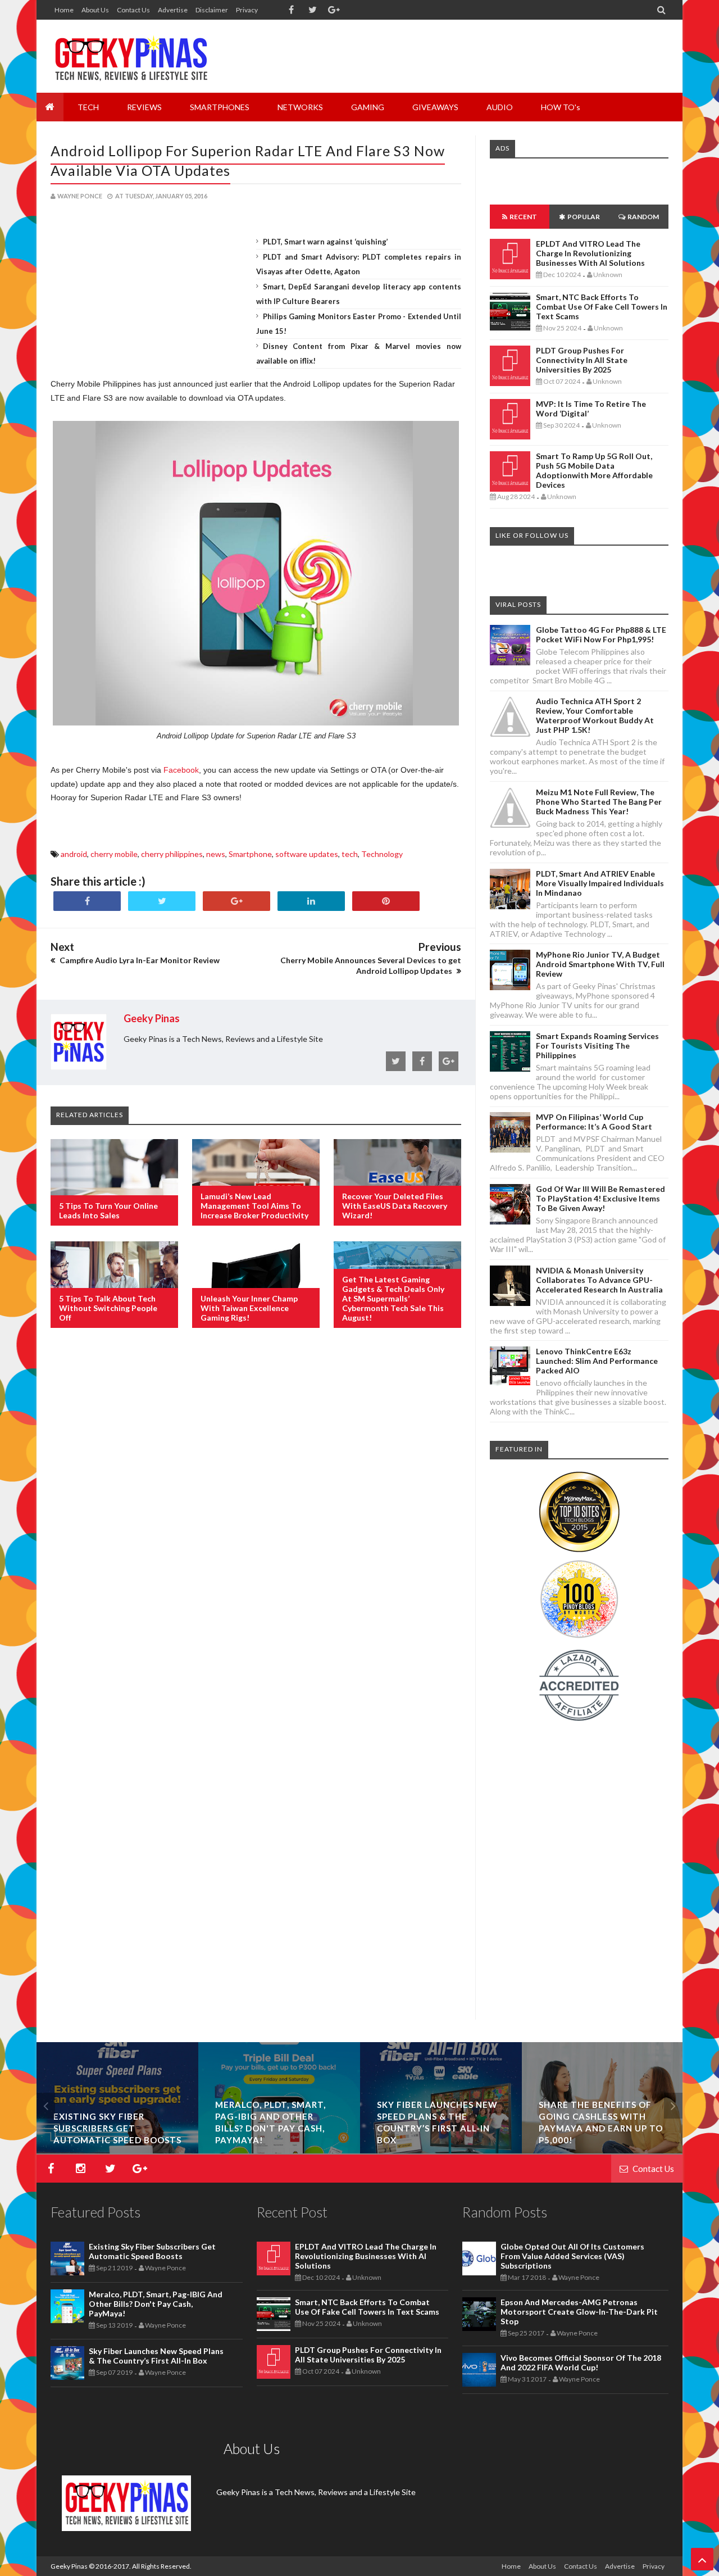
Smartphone (250, 854)
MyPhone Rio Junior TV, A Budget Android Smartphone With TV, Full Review (600, 964)
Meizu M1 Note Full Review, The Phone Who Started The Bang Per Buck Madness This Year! (599, 802)
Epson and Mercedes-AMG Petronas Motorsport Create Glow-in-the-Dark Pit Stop (579, 2312)
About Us (95, 10)
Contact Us (133, 10)
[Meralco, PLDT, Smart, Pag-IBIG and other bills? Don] (279, 2150)
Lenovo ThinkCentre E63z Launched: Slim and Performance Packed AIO (597, 1361)
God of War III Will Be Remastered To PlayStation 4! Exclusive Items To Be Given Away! (600, 1198)
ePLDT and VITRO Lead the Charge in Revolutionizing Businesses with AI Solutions (590, 253)
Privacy (247, 10)
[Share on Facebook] (87, 901)
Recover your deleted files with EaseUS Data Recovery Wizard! (395, 1206)
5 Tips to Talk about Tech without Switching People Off (108, 1308)
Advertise (173, 10)
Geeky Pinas (69, 2566)
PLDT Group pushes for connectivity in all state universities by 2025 (582, 360)
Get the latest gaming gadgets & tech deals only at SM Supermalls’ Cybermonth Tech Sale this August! (393, 1298)
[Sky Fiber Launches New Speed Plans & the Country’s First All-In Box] (441, 2150)
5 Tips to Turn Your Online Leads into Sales (108, 1210)
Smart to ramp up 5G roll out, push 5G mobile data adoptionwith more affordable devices (594, 470)
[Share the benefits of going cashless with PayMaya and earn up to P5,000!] (603, 2150)
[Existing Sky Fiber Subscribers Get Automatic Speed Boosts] (117, 2150)
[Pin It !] (386, 901)
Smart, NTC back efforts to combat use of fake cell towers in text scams (602, 307)
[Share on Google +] (236, 901)
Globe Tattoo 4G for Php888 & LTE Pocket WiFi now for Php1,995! (601, 634)
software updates (307, 854)
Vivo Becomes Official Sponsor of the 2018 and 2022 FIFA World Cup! (581, 2362)
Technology (382, 854)
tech (350, 854)
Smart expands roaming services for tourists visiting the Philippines (597, 1046)
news (216, 854)
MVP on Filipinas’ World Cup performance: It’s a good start (594, 1122)
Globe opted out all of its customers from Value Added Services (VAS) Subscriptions (572, 2256)
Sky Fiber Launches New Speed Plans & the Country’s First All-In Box (156, 2356)
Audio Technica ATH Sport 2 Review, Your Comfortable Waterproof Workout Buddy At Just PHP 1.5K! (595, 715)
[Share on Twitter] (162, 901)
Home (64, 10)
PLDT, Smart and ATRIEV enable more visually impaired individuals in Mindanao (600, 883)
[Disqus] (256, 1520)
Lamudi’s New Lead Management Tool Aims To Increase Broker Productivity (254, 1206)
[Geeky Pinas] (131, 56)
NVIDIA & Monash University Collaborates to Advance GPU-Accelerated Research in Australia (599, 1280)
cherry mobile (114, 854)
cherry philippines (172, 854)
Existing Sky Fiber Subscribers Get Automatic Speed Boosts (117, 2128)
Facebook (181, 770)
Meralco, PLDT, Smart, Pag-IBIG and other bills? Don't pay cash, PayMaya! (156, 2304)
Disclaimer (212, 10)
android (74, 854)
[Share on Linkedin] (311, 901)
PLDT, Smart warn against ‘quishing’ (326, 242)
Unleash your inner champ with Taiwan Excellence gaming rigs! (249, 1308)
